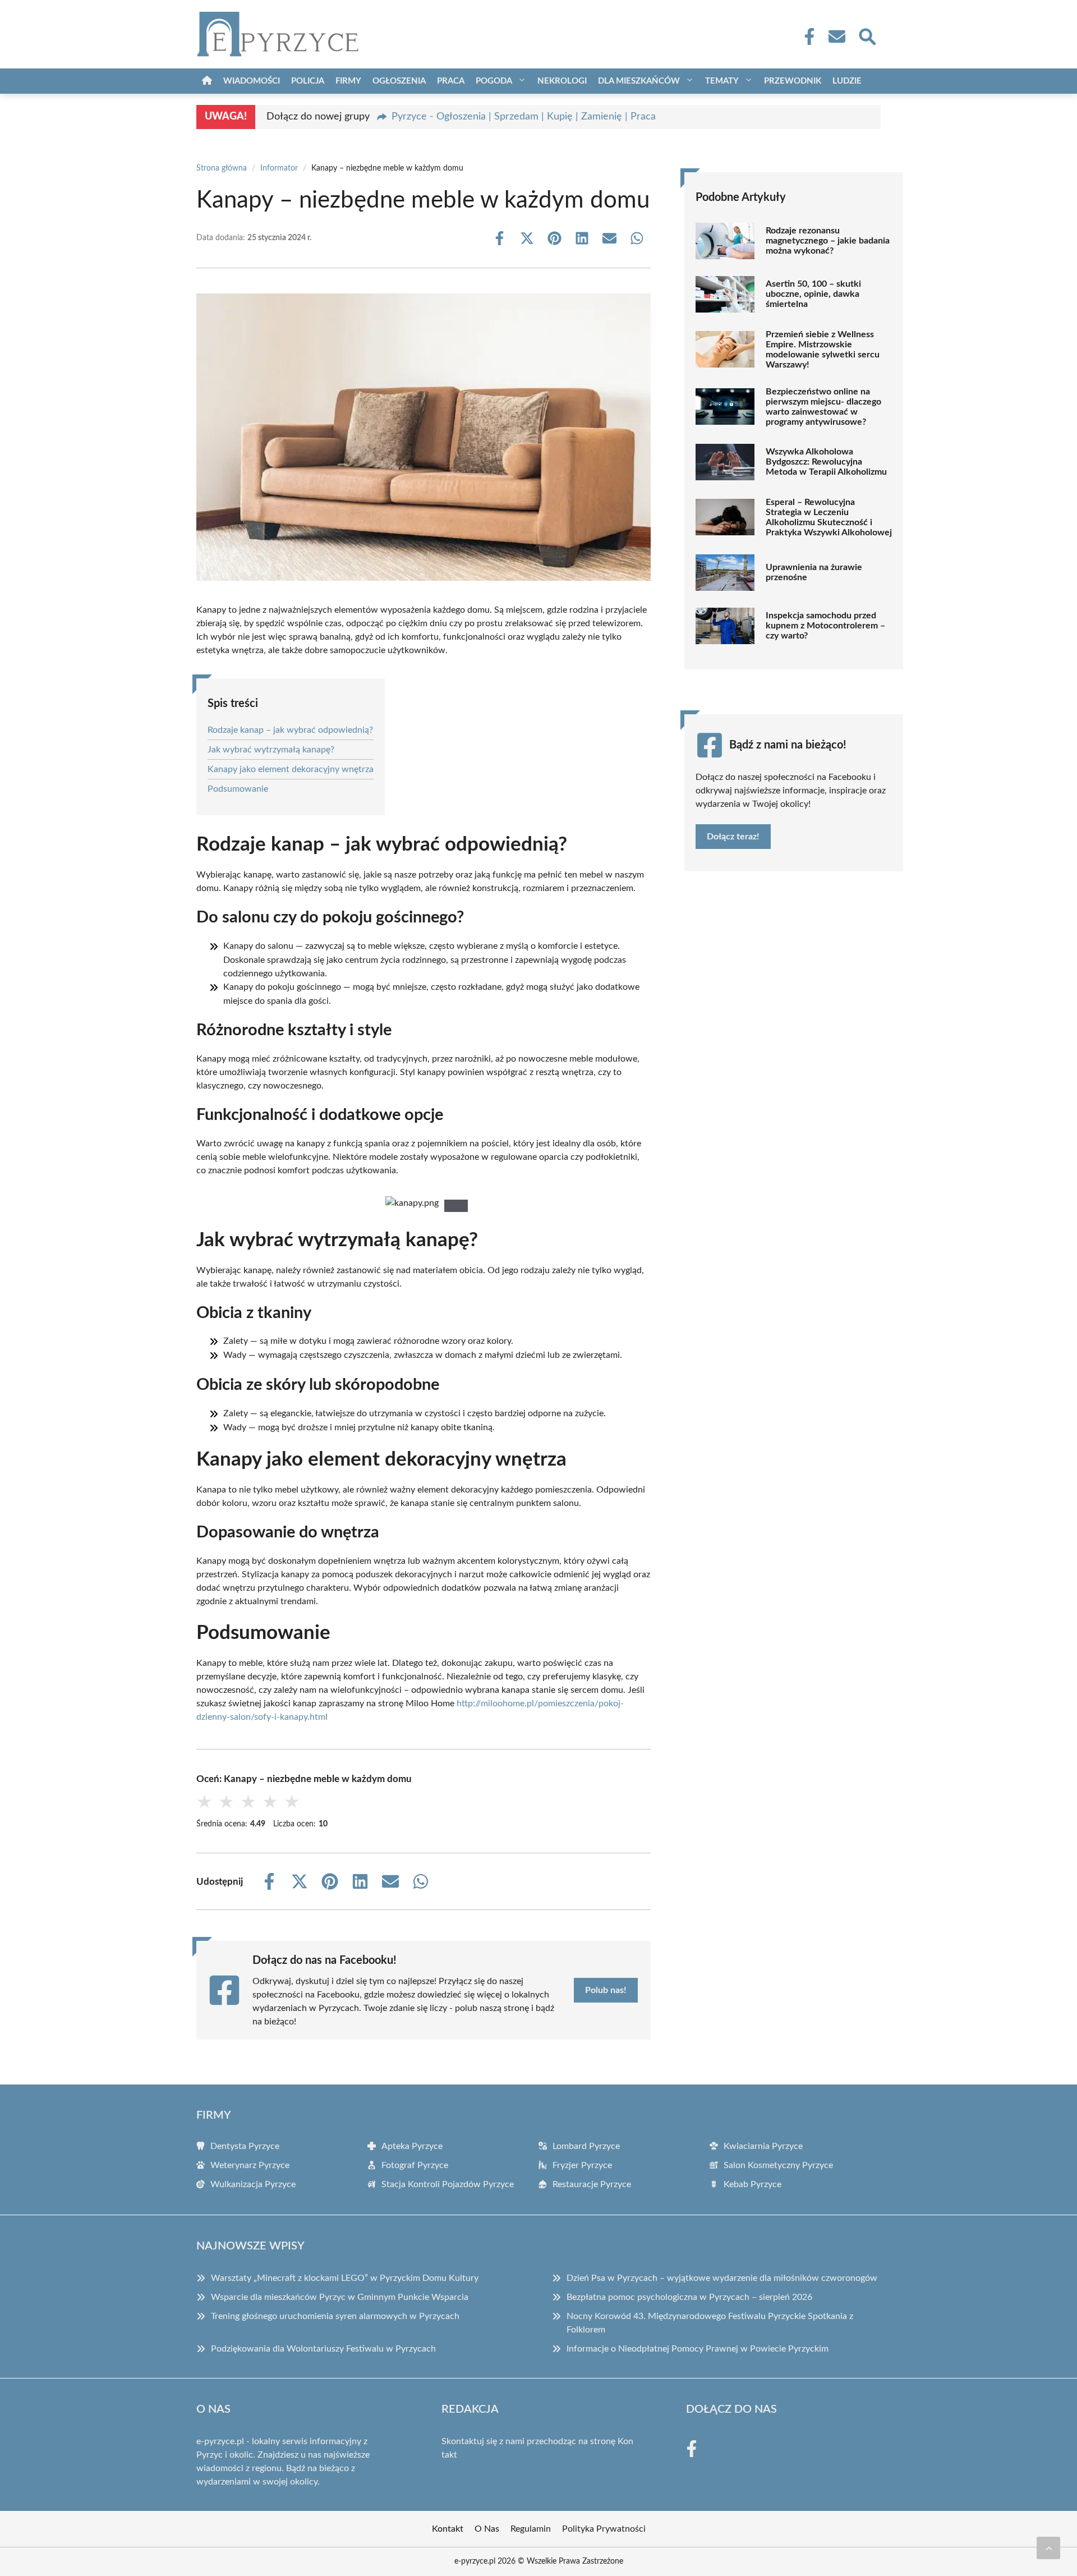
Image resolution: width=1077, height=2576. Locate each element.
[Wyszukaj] (867, 35)
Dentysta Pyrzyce (245, 2146)
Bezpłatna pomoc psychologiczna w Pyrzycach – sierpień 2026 (689, 2297)
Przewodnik (793, 81)
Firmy (348, 81)
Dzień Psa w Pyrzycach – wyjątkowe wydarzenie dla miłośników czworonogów (722, 2278)
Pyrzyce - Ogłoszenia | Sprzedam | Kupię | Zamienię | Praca (524, 117)
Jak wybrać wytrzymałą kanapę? (271, 750)
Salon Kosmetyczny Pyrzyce (778, 2165)
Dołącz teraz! (733, 837)
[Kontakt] (836, 36)
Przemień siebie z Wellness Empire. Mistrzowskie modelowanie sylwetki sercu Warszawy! (823, 350)
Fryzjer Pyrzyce (582, 2165)
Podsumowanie (238, 789)
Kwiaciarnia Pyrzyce (763, 2146)
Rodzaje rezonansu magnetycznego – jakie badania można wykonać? (828, 241)
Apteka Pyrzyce (412, 2146)
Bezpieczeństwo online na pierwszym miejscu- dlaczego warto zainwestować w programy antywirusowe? (823, 407)
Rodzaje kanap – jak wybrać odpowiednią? (290, 730)
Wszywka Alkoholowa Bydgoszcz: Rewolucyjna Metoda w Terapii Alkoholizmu (826, 462)
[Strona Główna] (207, 81)
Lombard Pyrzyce (586, 2146)
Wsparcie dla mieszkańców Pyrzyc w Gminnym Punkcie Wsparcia (340, 2297)
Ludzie (847, 81)
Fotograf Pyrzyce (415, 2165)
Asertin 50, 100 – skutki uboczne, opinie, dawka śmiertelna (813, 294)
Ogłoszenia (399, 81)
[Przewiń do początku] (1048, 2548)
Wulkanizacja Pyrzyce (253, 2184)
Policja (308, 81)
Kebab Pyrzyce (752, 2184)
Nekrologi (562, 81)
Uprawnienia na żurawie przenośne (814, 572)
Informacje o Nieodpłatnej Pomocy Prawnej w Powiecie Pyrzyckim (698, 2349)
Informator (279, 168)
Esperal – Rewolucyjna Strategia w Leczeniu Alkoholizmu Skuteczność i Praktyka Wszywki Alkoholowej (829, 517)
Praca (451, 81)
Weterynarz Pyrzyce (250, 2165)
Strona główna (222, 168)
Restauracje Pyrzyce (592, 2184)
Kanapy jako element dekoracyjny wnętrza (291, 769)
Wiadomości (252, 81)
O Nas (487, 2529)
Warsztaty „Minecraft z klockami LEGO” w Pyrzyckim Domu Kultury (345, 2278)
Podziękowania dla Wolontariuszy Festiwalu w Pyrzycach (323, 2349)
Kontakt (448, 2529)
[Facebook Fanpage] (806, 36)
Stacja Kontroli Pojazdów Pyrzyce (448, 2184)
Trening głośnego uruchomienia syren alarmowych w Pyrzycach (335, 2316)
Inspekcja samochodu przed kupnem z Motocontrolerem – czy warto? (825, 626)
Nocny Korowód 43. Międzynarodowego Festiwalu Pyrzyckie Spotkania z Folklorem (710, 2323)
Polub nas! (606, 1990)
